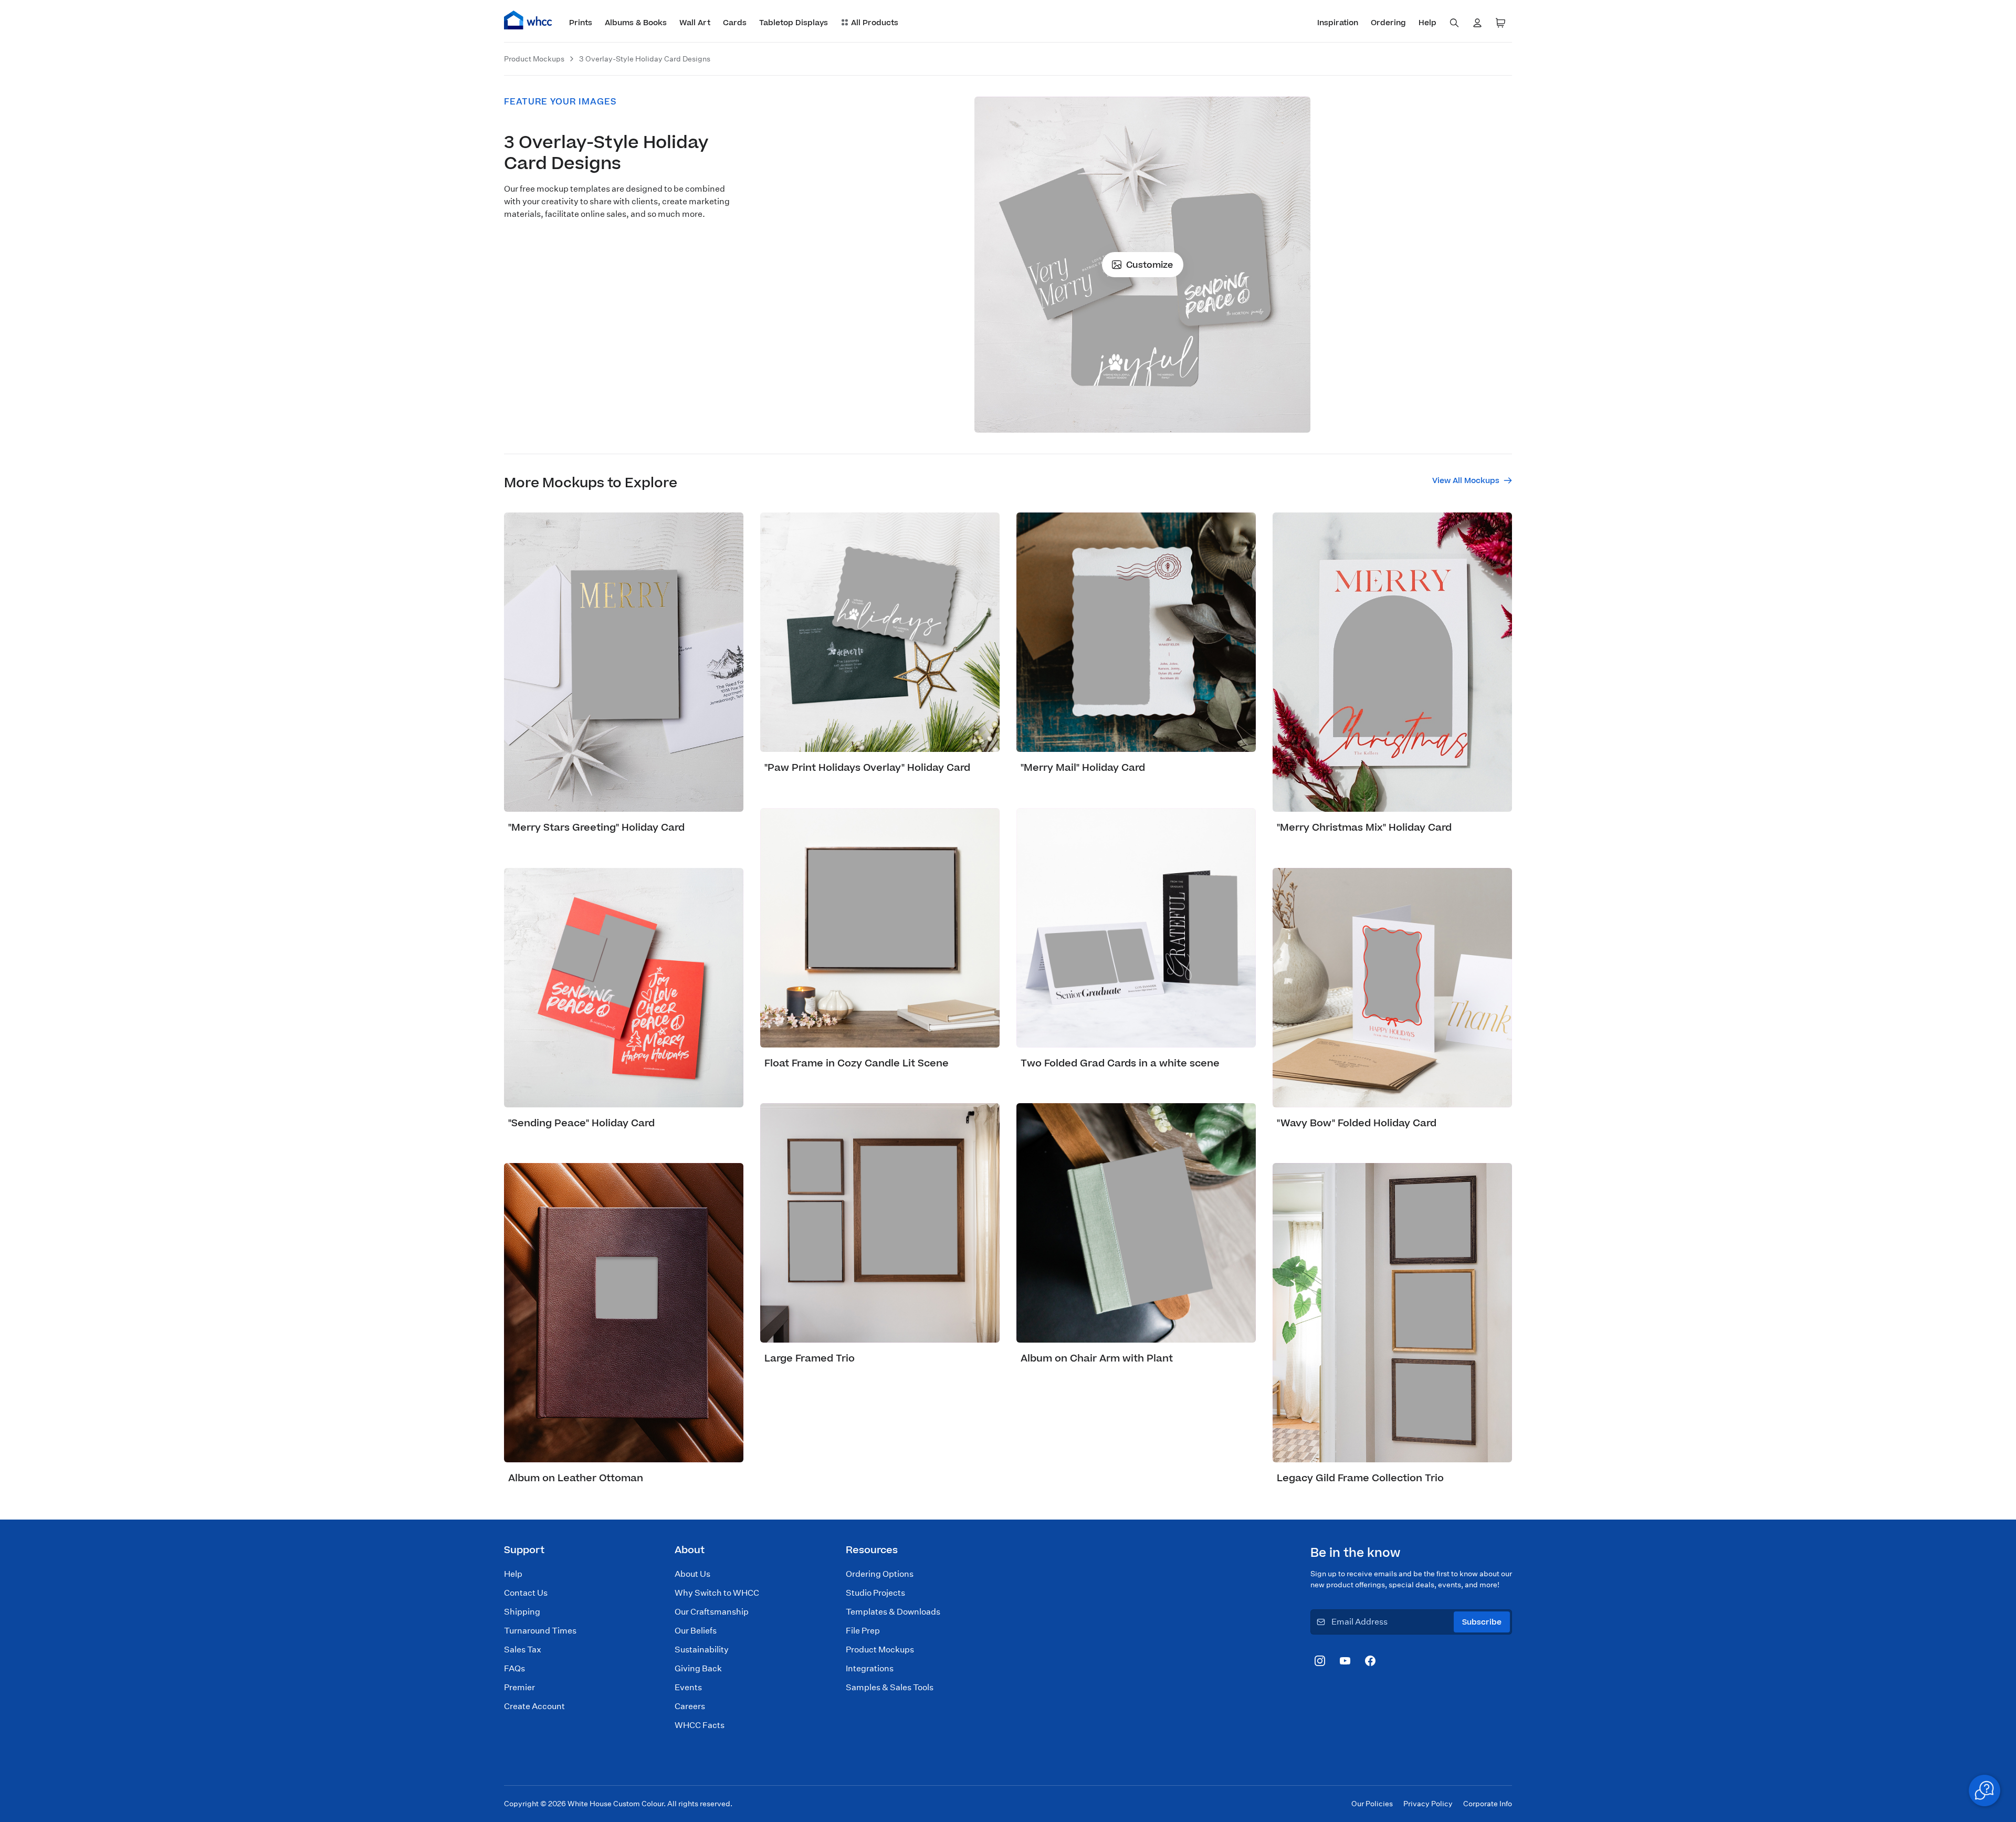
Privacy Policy (1428, 1804)
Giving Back (698, 1668)
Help (513, 1574)
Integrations (870, 1668)
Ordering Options (880, 1574)
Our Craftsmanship (712, 1612)
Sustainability (702, 1650)
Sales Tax (523, 1650)
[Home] (528, 20)
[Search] (1454, 23)
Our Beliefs (696, 1631)
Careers (690, 1706)
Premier (519, 1687)
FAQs (514, 1668)
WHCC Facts (700, 1725)
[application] (1984, 1790)
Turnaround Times (540, 1631)
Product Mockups (534, 59)
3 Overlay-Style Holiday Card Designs (645, 59)
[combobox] (1454, 23)
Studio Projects (875, 1593)
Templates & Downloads (893, 1612)
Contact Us (526, 1593)
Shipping (522, 1612)
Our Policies (1372, 1804)
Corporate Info (1488, 1804)
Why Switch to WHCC (717, 1593)
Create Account (534, 1706)
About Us (692, 1574)
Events (688, 1687)
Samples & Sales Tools (890, 1687)
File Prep (863, 1631)
